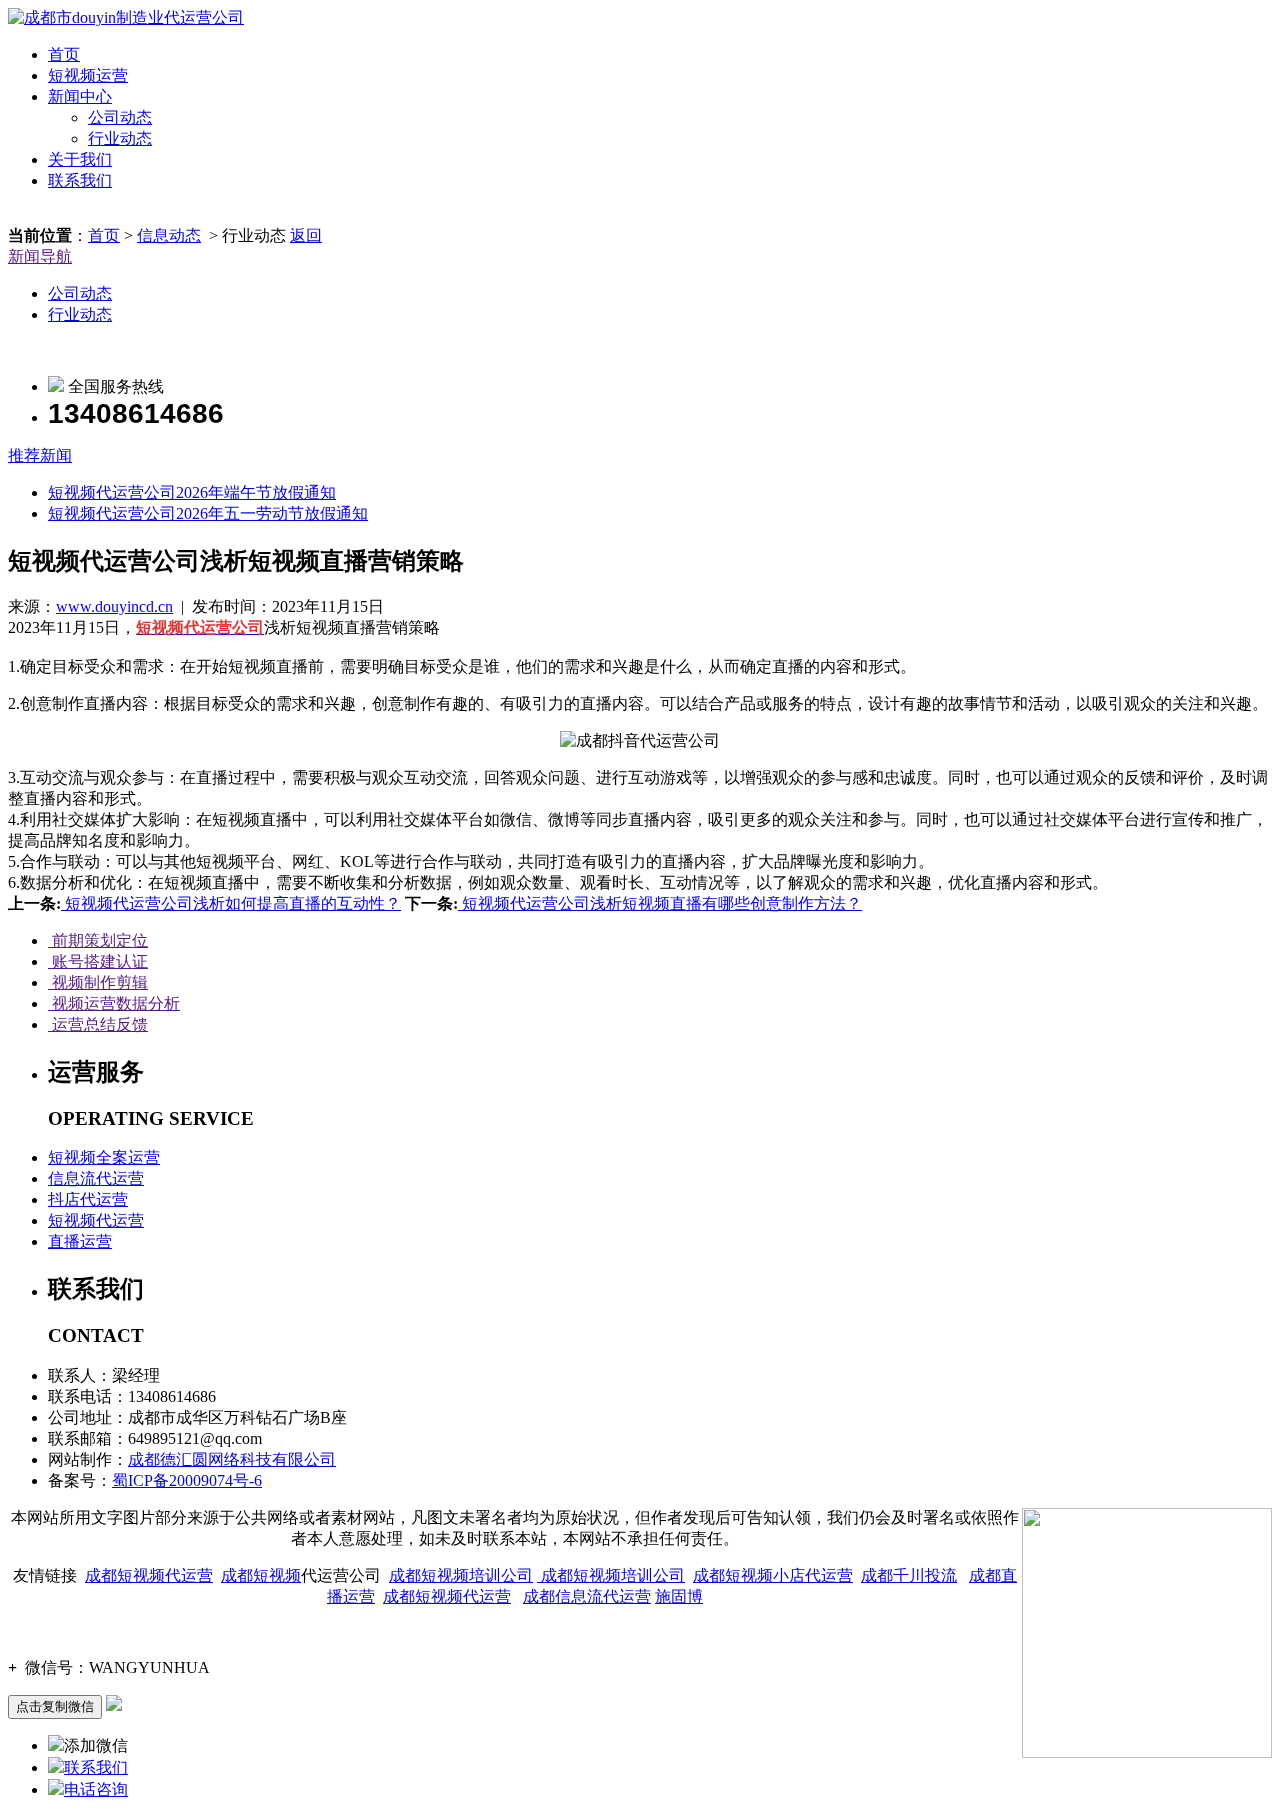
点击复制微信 (55, 1706)
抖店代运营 (88, 1199)
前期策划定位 (98, 940)
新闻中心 (80, 96)
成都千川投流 (909, 1575)
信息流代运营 (96, 1178)
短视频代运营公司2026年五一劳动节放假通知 (208, 513)
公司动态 (120, 117)
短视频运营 (88, 75)
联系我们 (80, 180)
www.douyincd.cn (114, 606)
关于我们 (80, 159)
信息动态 (169, 235)
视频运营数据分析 (114, 1003)
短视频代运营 (96, 1220)
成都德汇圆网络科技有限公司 (232, 1459)
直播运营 (80, 1241)
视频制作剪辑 (98, 982)
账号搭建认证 (98, 961)
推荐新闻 (40, 455)
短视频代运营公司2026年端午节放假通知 (192, 492)
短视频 (277, 1575)
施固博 (679, 1596)
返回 (306, 235)
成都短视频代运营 (149, 1575)
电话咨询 (96, 1789)
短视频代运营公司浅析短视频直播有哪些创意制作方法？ (660, 903)
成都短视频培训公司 (461, 1575)
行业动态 (120, 138)
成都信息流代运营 (587, 1596)
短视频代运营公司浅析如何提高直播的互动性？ (231, 903)
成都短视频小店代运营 (773, 1575)
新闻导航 (40, 256)
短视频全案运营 (104, 1157)
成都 (237, 1575)
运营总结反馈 (98, 1024)
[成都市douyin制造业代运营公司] (126, 17)
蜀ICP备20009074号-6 (187, 1480)
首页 (64, 54)
